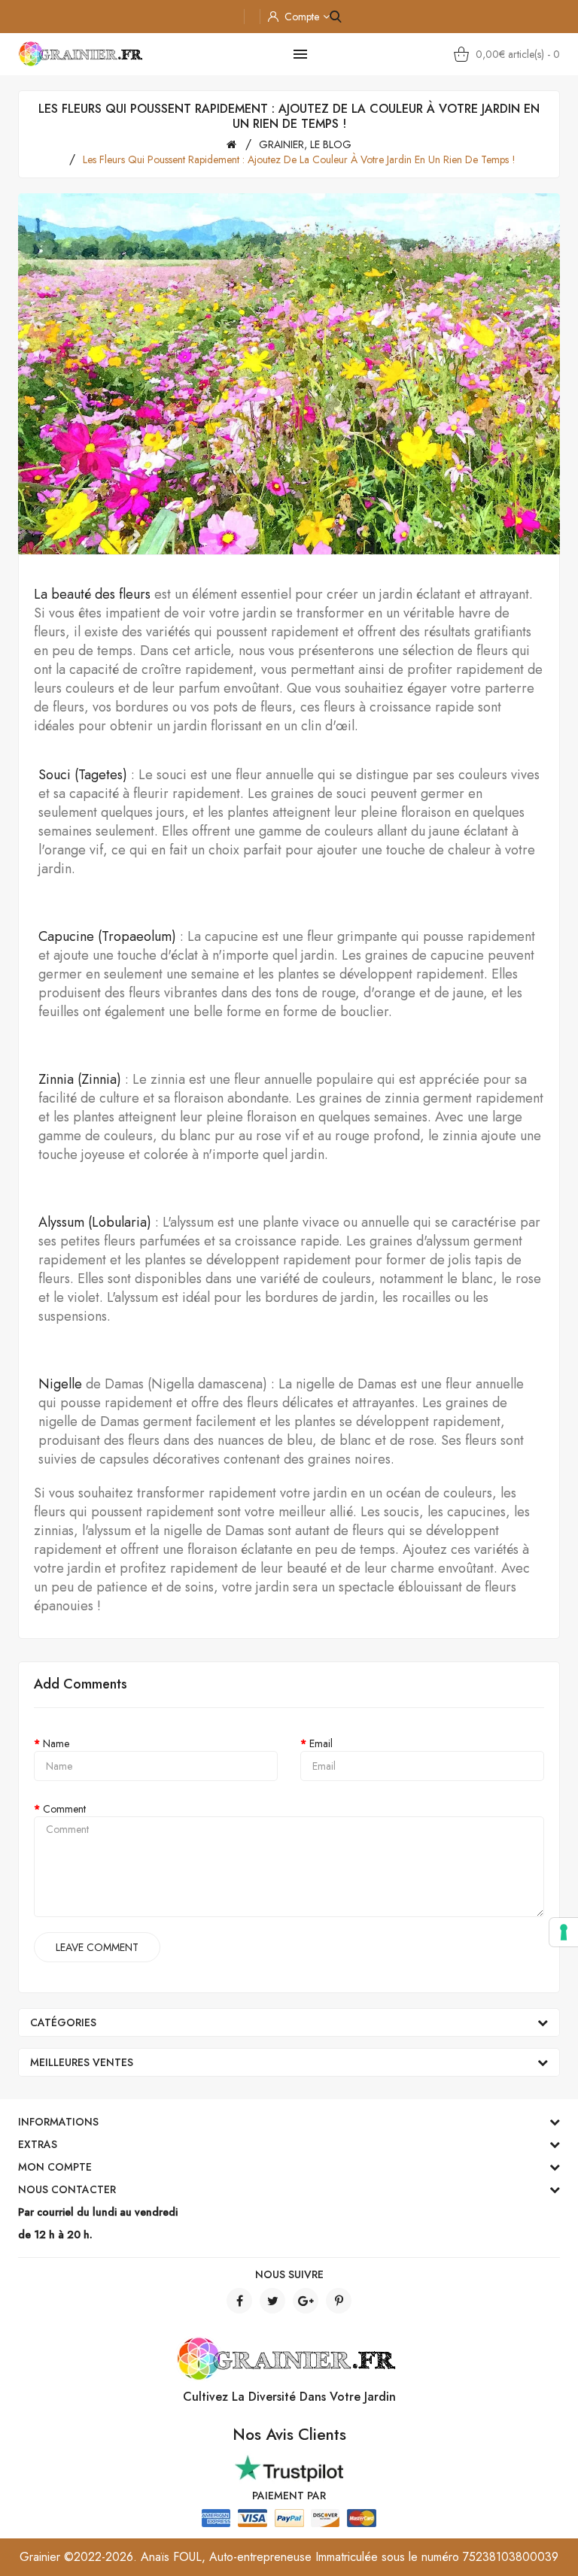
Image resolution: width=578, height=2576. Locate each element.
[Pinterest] (339, 2301)
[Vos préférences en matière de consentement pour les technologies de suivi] (564, 1932)
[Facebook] (239, 2301)
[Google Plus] (306, 2301)
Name (56, 1743)
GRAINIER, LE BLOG (305, 144)
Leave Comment (97, 1947)
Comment (64, 1809)
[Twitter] (272, 2301)
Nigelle (60, 1384)
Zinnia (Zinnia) (80, 1079)
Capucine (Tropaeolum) (107, 936)
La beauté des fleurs (92, 594)
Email (321, 1743)
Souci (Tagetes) (83, 775)
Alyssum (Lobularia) (95, 1222)
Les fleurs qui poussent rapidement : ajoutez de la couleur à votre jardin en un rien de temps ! (299, 159)
